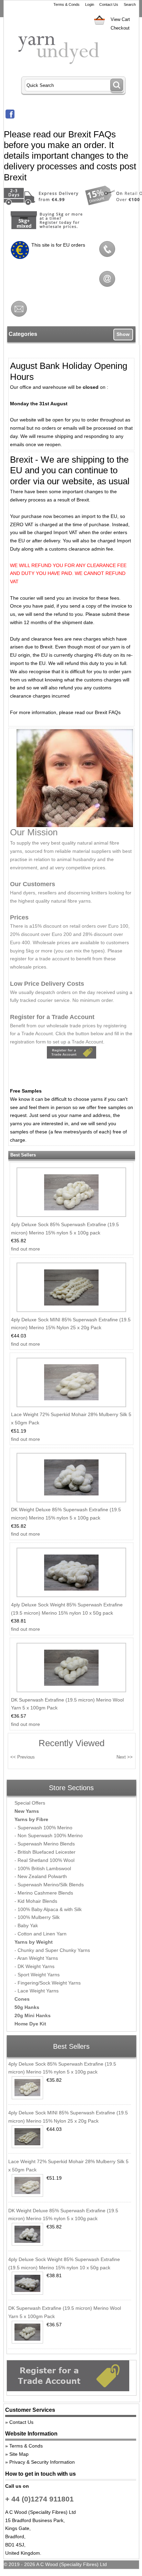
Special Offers (30, 1803)
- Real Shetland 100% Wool (44, 1860)
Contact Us (109, 4)
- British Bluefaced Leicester (45, 1852)
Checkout (120, 28)
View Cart (120, 19)
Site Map (19, 2454)
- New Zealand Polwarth (41, 1876)
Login (90, 4)
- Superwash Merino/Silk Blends (49, 1885)
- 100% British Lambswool (43, 1868)
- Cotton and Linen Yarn (40, 1934)
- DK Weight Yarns (34, 1966)
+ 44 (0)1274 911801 (39, 2499)
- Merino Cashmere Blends (44, 1893)
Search (130, 4)
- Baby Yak (26, 1925)
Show (123, 334)
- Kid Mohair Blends (36, 1901)
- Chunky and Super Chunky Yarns (52, 1950)
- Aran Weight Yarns (36, 1958)
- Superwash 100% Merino (43, 1828)
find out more (26, 1249)
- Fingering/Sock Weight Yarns (48, 1983)
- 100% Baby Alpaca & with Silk (48, 1909)
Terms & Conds (67, 4)
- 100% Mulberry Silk (37, 1917)
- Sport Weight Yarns (37, 1975)
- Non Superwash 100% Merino (49, 1835)
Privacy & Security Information (42, 2462)
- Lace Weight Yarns (37, 1991)
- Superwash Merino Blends (45, 1844)
